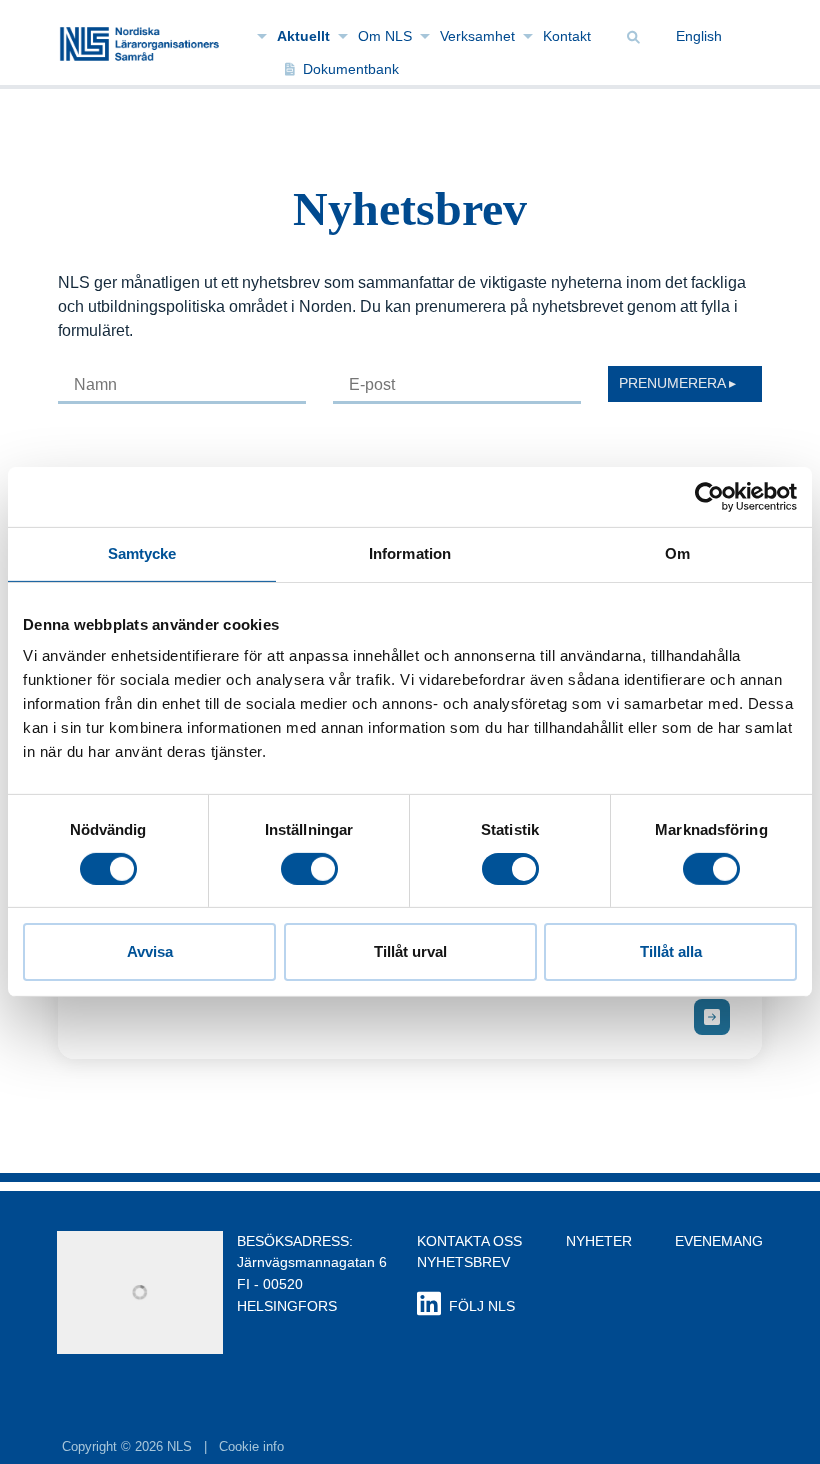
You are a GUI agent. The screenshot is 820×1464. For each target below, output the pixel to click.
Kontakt (567, 36)
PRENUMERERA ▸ (677, 383)
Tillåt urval (410, 951)
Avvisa (150, 951)
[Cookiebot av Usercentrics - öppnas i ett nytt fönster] (709, 497)
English (699, 36)
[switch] (309, 869)
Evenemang (719, 1241)
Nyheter (599, 1241)
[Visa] (712, 1017)
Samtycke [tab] (142, 553)
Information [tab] (410, 553)
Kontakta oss (469, 1241)
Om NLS (385, 36)
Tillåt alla (671, 951)
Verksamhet (477, 36)
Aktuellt (303, 36)
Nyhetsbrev (463, 1262)
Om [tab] (677, 553)
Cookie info (251, 1446)
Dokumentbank (351, 69)
